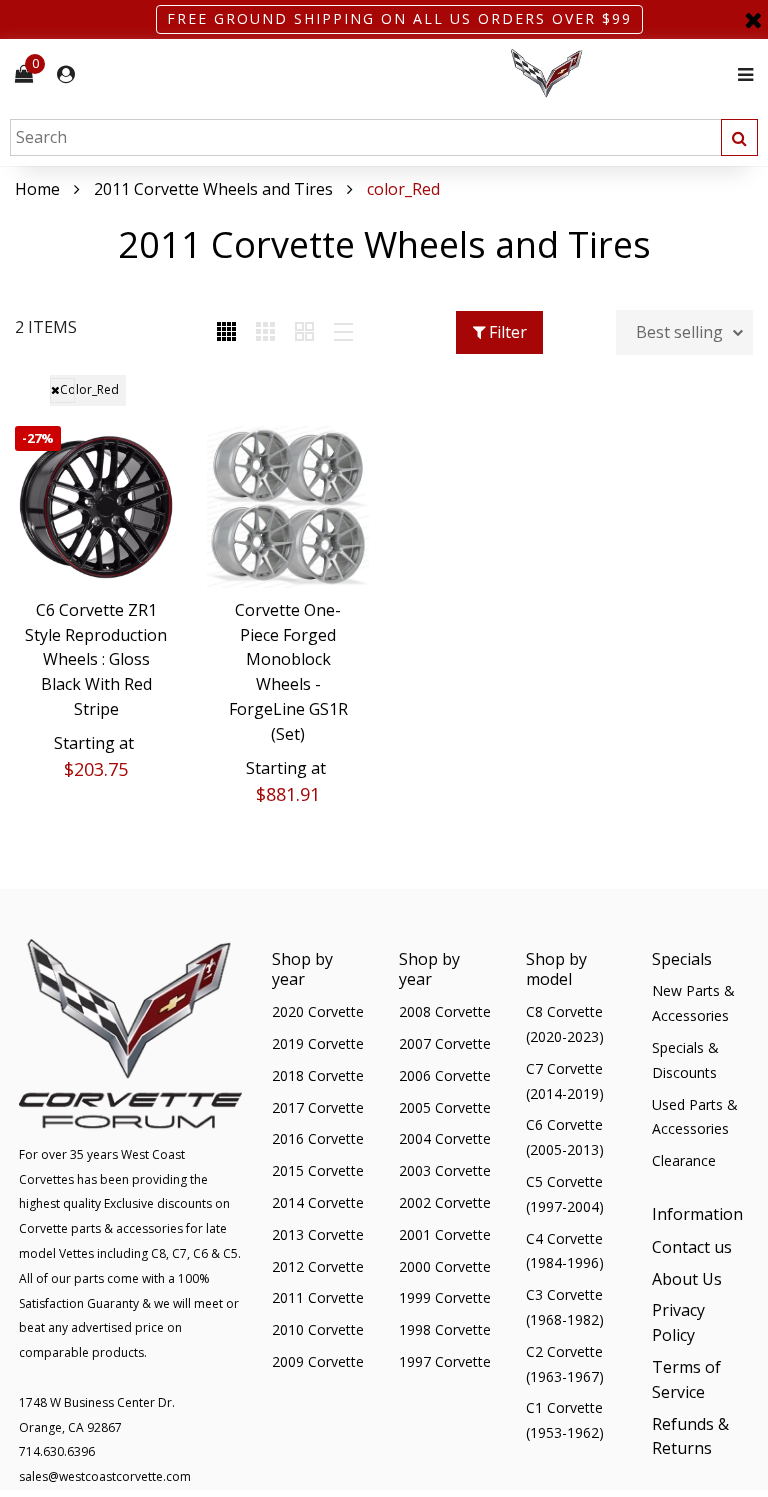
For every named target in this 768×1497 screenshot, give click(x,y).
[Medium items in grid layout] (226, 332)
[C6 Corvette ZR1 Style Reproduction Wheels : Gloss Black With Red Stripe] (96, 507)
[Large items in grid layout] (265, 332)
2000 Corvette (445, 1266)
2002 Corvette (445, 1202)
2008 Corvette (445, 1011)
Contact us (692, 1247)
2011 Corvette (318, 1297)
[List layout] (343, 332)
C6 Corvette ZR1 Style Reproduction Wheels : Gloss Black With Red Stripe (96, 659)
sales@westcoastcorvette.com (105, 1476)
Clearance (684, 1160)
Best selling (679, 332)
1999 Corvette (445, 1297)
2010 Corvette (318, 1329)
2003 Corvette (445, 1170)
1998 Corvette (445, 1329)
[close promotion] (753, 19)
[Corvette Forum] (618, 74)
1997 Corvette (445, 1361)
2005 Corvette (445, 1107)
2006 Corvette (445, 1075)
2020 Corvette (318, 1011)
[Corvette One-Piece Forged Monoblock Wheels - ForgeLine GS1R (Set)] (288, 507)
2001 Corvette (445, 1234)
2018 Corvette (318, 1075)
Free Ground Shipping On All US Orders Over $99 (399, 18)
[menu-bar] (740, 74)
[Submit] (739, 137)
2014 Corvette (318, 1202)
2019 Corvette (318, 1043)
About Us (687, 1279)
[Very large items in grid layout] (304, 332)
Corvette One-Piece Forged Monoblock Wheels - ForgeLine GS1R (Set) (288, 672)
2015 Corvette (318, 1170)
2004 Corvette (445, 1138)
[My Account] (66, 74)
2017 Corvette (318, 1107)
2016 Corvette (318, 1138)
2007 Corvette (445, 1043)
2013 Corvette (318, 1234)
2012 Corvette (318, 1266)
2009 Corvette (318, 1361)
